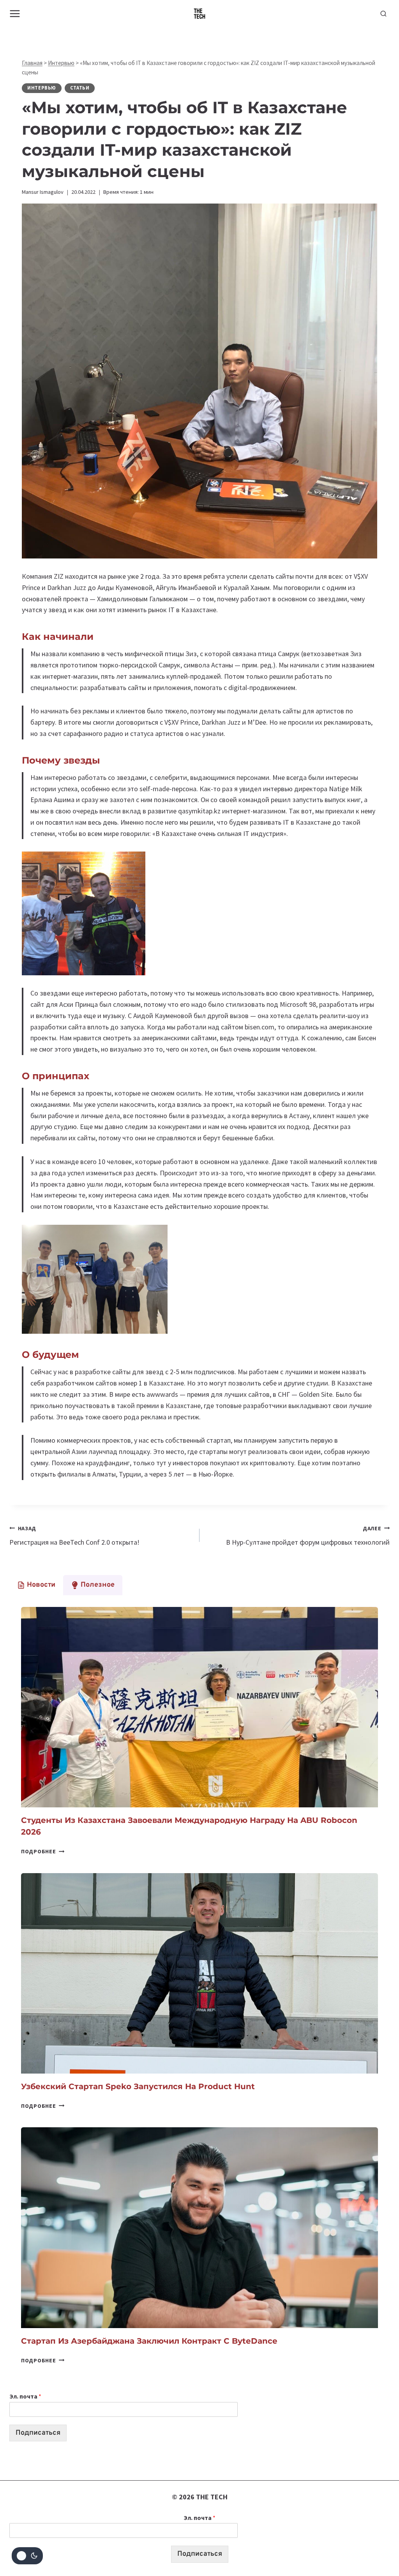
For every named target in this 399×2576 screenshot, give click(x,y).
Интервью (61, 63)
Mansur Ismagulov (43, 192)
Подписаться (38, 2433)
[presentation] (199, 1707)
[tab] (36, 1585)
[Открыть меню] (15, 13)
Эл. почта (25, 2396)
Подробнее (43, 1851)
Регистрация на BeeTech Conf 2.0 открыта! (74, 1536)
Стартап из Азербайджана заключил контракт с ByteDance (149, 2341)
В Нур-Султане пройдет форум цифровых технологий (308, 1536)
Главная (32, 63)
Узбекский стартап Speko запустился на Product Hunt (138, 2086)
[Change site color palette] (27, 2556)
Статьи (80, 88)
